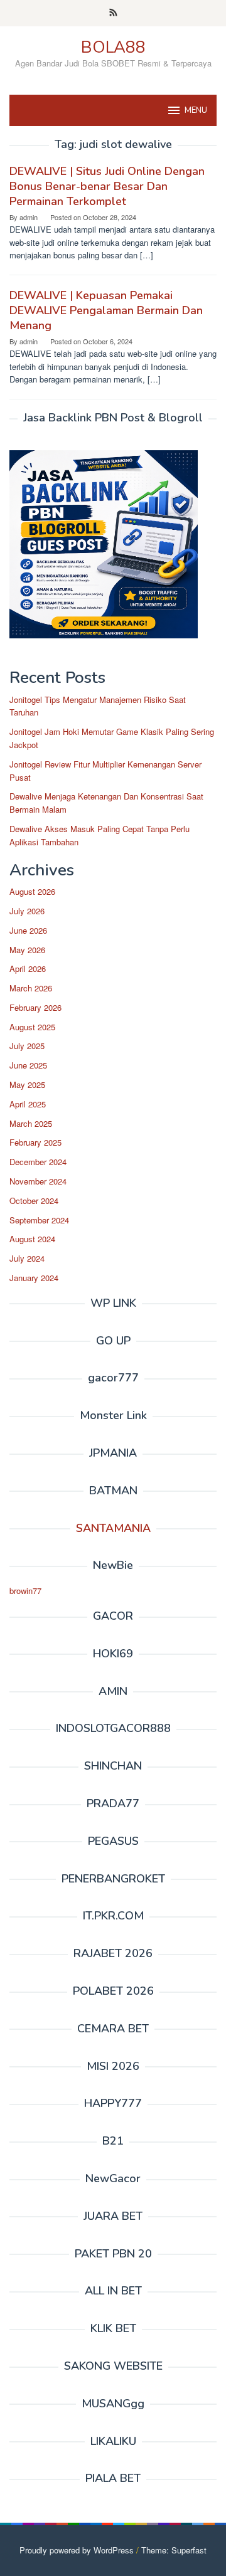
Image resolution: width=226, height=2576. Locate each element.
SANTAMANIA (113, 1528)
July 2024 (27, 1258)
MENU (196, 110)
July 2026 (27, 911)
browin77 (25, 1591)
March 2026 (31, 988)
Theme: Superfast (174, 2550)
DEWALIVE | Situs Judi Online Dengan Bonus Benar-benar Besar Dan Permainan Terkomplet (107, 186)
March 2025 (31, 1123)
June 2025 (28, 1065)
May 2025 (27, 1085)
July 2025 (27, 1046)
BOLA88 (113, 47)
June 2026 (28, 930)
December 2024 (38, 1162)
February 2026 (35, 1007)
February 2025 (35, 1142)
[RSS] (113, 13)
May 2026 (27, 950)
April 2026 (28, 969)
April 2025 (28, 1104)
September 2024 (39, 1220)
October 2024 (34, 1201)
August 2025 (32, 1027)
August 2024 (32, 1239)
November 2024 (38, 1181)
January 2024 (34, 1278)
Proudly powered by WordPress (77, 2550)
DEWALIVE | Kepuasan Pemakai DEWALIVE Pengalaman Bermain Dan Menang (106, 310)
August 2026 (32, 891)
